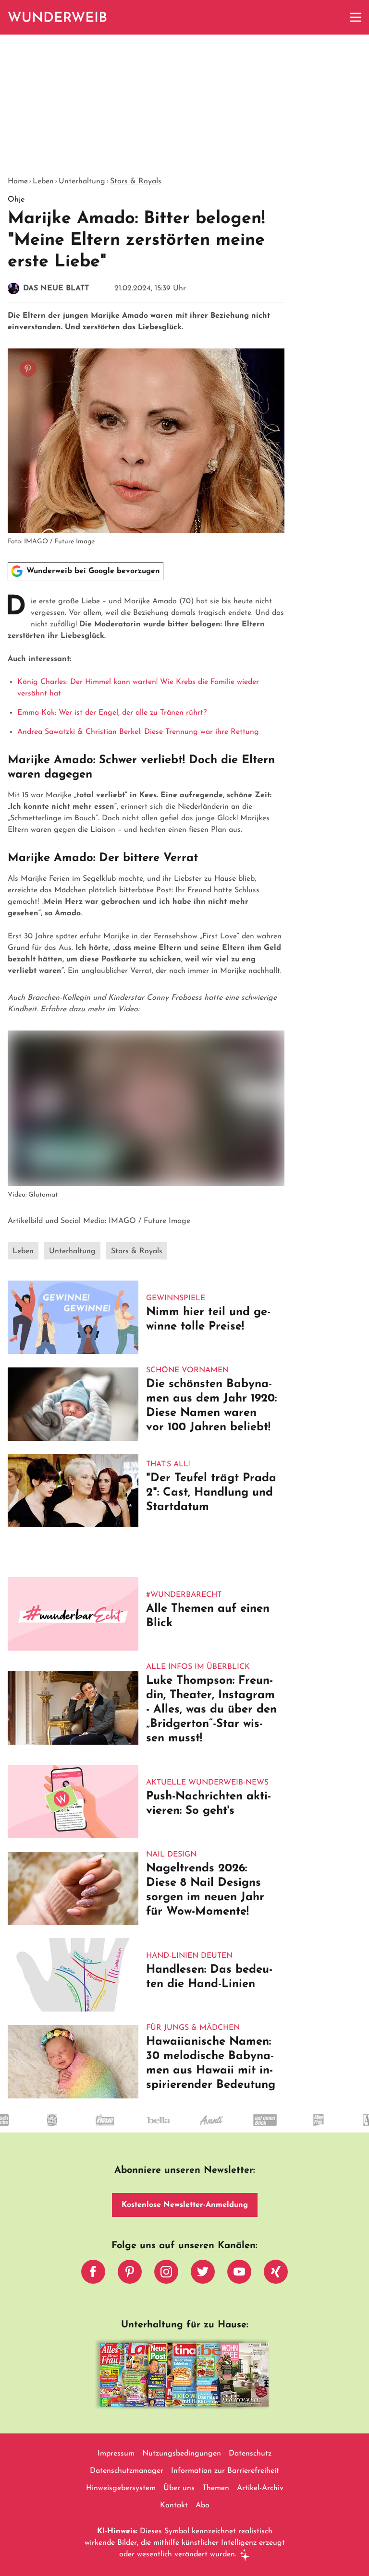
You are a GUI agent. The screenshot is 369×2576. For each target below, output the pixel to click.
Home (18, 181)
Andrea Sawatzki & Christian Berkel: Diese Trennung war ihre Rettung (138, 732)
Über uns (179, 2488)
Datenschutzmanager (127, 2471)
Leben (43, 181)
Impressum (116, 2454)
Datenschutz (250, 2454)
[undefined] (56, 2129)
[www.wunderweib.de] (58, 17)
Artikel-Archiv (260, 2488)
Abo (203, 2505)
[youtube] (239, 2274)
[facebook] (93, 2274)
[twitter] (203, 2274)
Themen (216, 2488)
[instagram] (166, 2274)
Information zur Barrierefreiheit (225, 2471)
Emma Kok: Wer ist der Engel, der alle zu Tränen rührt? (112, 713)
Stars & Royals (136, 181)
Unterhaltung (82, 181)
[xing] (276, 2274)
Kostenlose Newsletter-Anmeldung (185, 2205)
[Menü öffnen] (356, 17)
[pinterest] (130, 2274)
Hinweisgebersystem (121, 2488)
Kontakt (174, 2505)
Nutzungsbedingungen (182, 2454)
